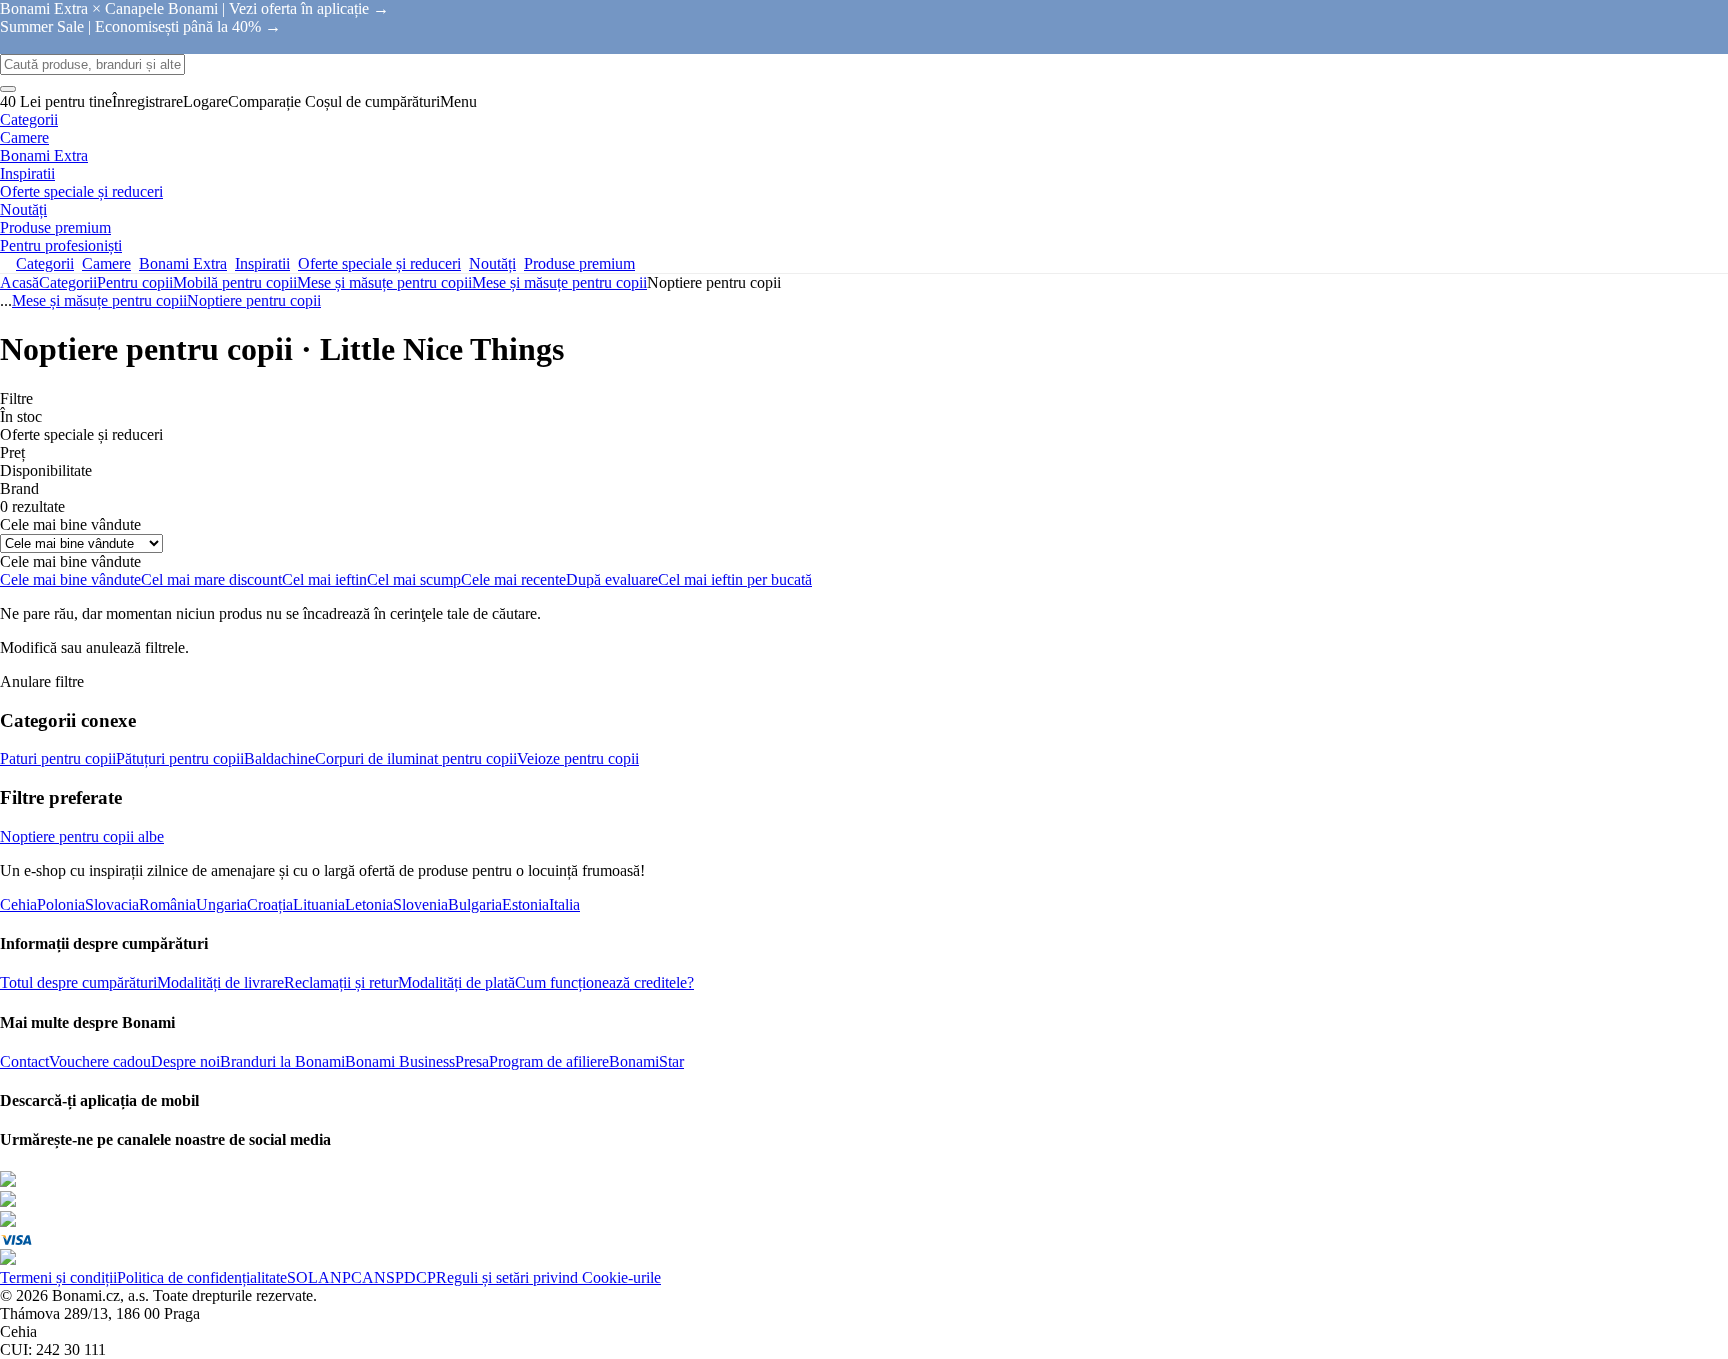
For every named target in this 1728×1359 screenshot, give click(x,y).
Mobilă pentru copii (235, 282)
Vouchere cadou (100, 1061)
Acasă (19, 282)
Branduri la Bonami (282, 1061)
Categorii (68, 282)
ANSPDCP (399, 1277)
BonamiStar (646, 1061)
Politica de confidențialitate (202, 1277)
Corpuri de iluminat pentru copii (416, 758)
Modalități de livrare (220, 982)
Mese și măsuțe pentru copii (559, 282)
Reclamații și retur (341, 982)
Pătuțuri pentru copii (180, 758)
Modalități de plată (456, 982)
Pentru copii (135, 282)
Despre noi (185, 1061)
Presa (472, 1061)
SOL (302, 1277)
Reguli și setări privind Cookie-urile (548, 1277)
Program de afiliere (549, 1061)
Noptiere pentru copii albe (82, 836)
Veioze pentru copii (578, 758)
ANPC (340, 1277)
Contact (24, 1061)
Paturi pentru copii (58, 758)
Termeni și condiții (58, 1277)
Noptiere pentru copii (254, 300)
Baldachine (279, 758)
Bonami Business (400, 1061)
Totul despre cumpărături (78, 982)
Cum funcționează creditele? (604, 982)
